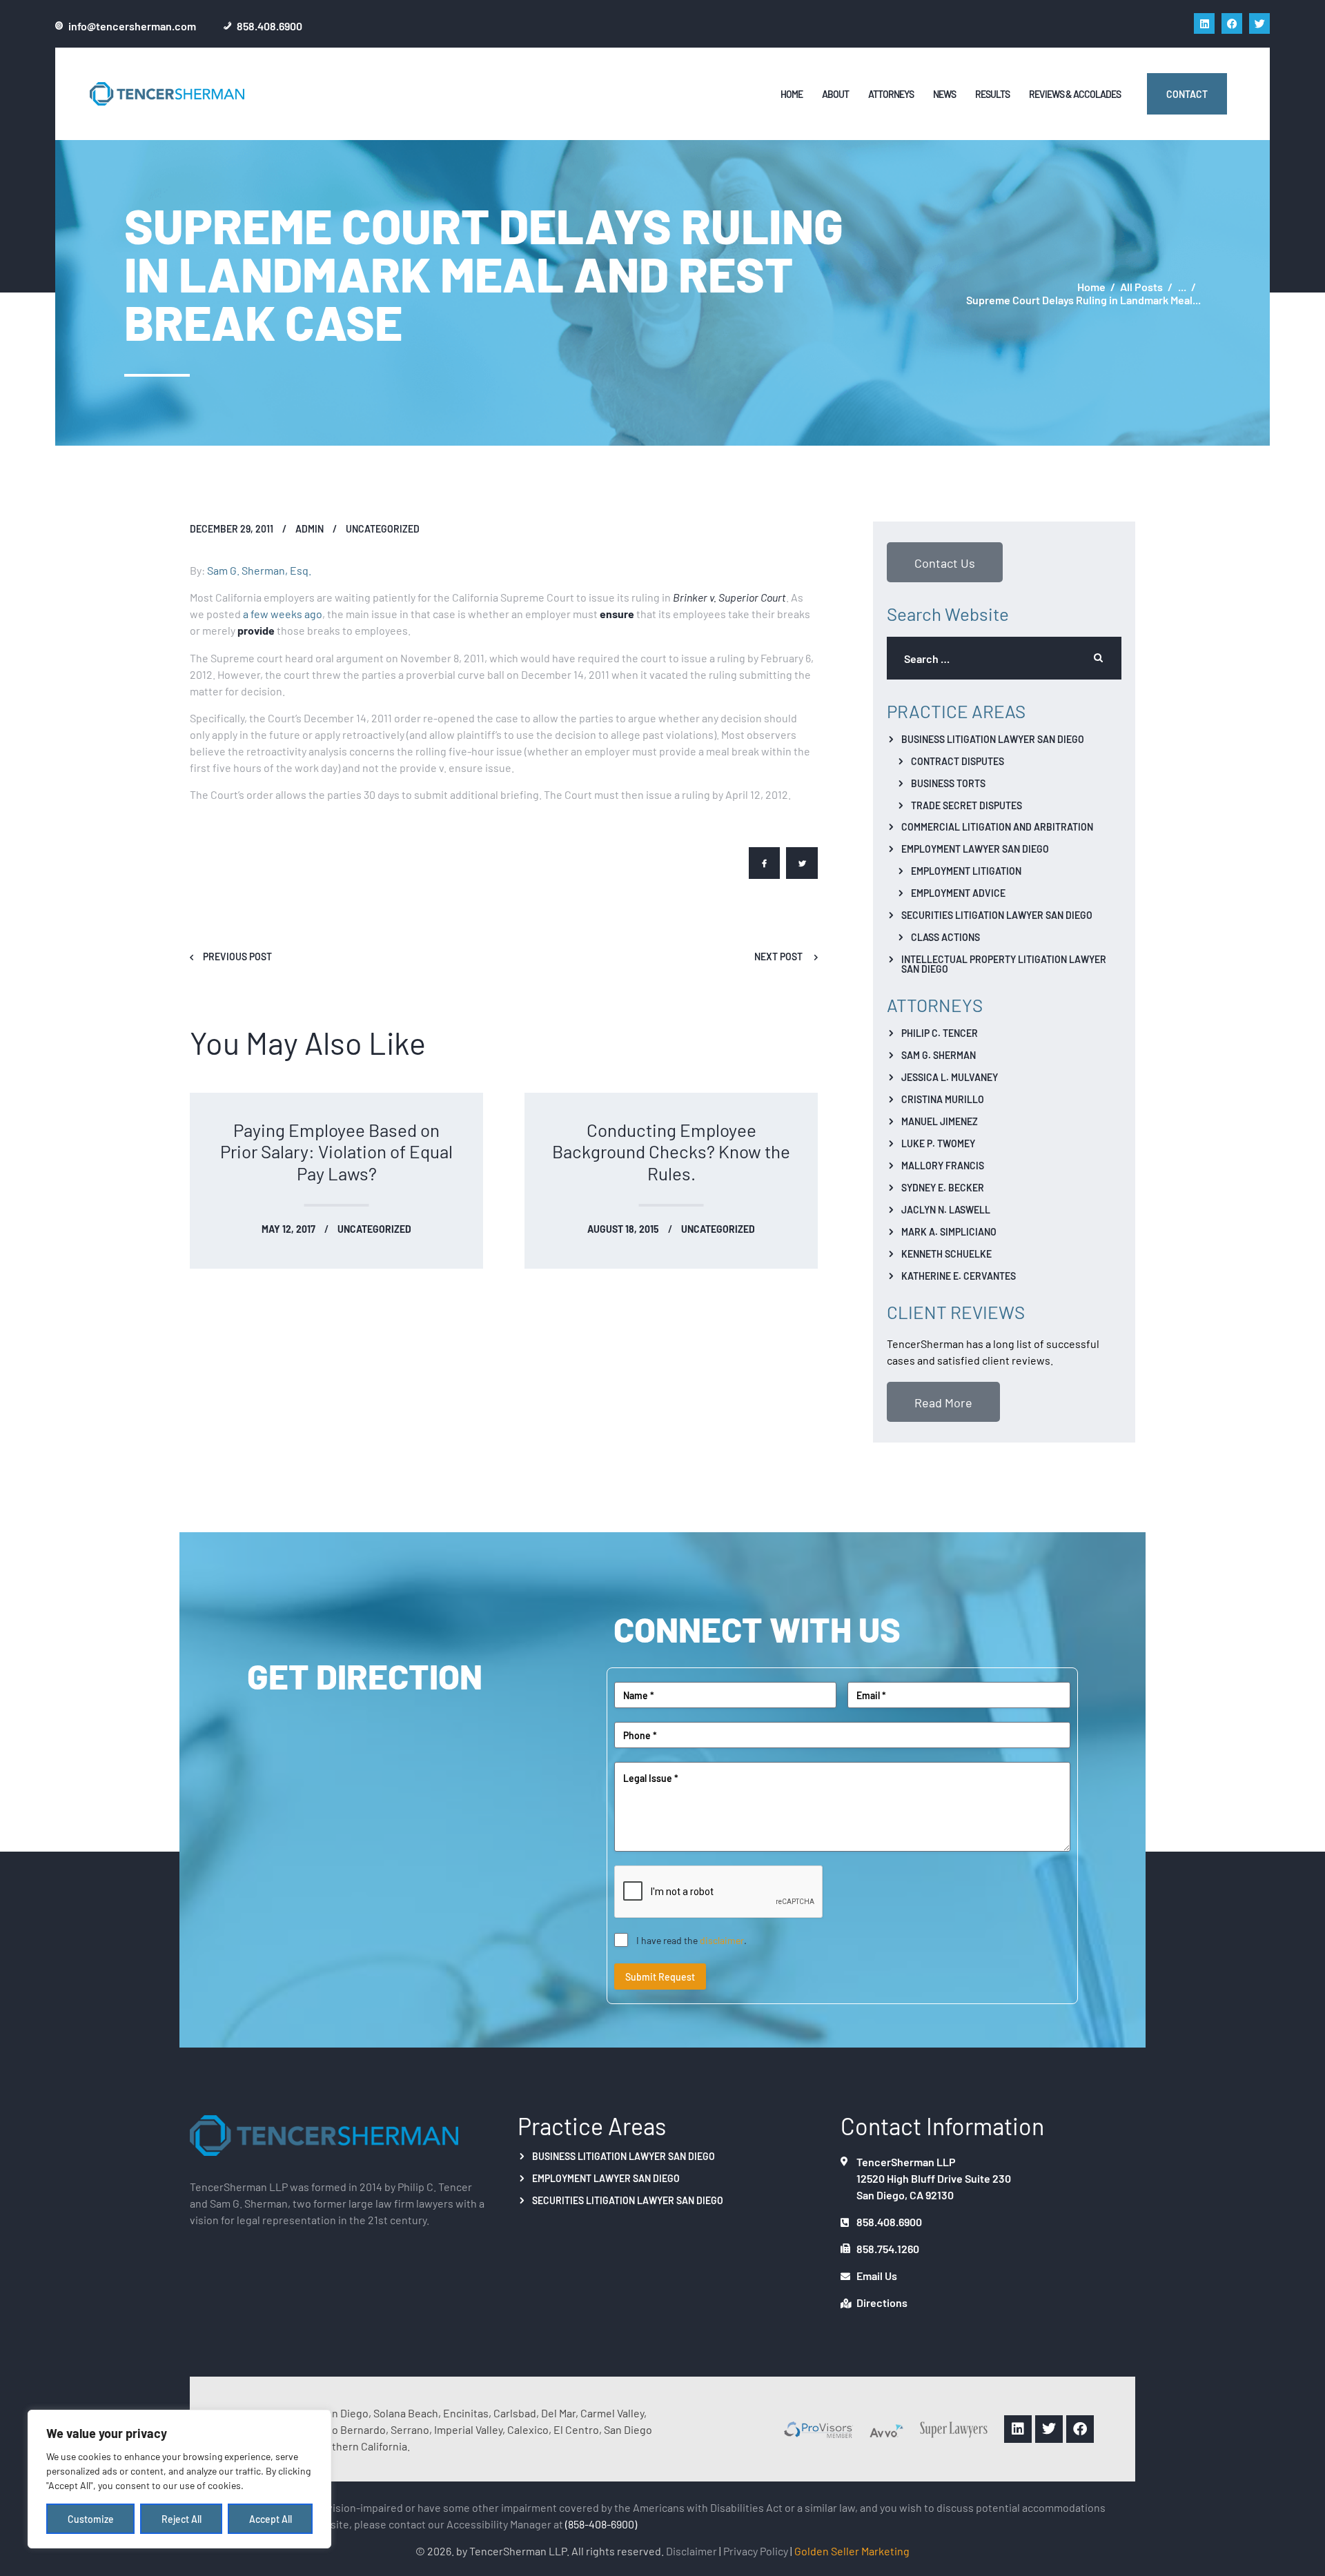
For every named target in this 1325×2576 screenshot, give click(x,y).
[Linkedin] (1204, 23)
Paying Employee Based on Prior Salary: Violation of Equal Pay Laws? (336, 1151)
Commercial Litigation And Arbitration (997, 826)
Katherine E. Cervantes (959, 1276)
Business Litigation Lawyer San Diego (993, 739)
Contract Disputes (958, 761)
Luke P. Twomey (938, 1143)
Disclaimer (691, 2550)
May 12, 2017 (288, 1229)
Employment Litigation (966, 871)
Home (1091, 287)
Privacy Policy (756, 2550)
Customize (91, 2519)
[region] (179, 2479)
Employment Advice (958, 893)
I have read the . (691, 1940)
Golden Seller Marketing (852, 2550)
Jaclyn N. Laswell (946, 1209)
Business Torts (948, 783)
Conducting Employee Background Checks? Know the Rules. (671, 1151)
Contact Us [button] (945, 562)
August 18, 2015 (623, 1229)
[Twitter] (1259, 23)
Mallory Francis (943, 1165)
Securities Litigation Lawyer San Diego (997, 915)
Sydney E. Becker (943, 1187)
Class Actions (945, 937)
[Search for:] (1004, 658)
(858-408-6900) (601, 2524)
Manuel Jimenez (940, 1121)
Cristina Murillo (943, 1099)
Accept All (271, 2519)
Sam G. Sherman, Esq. (259, 570)
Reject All (181, 2519)
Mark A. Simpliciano (949, 1231)
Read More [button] (943, 1402)
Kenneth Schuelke (946, 1254)
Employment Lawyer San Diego (975, 849)
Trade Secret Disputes (966, 805)
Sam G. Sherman (939, 1055)
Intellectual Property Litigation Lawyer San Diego (1004, 964)
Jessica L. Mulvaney (950, 1077)
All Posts (1141, 286)
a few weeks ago (283, 613)
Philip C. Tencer (940, 1033)
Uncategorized (383, 528)
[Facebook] (1232, 23)
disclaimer (722, 1940)
